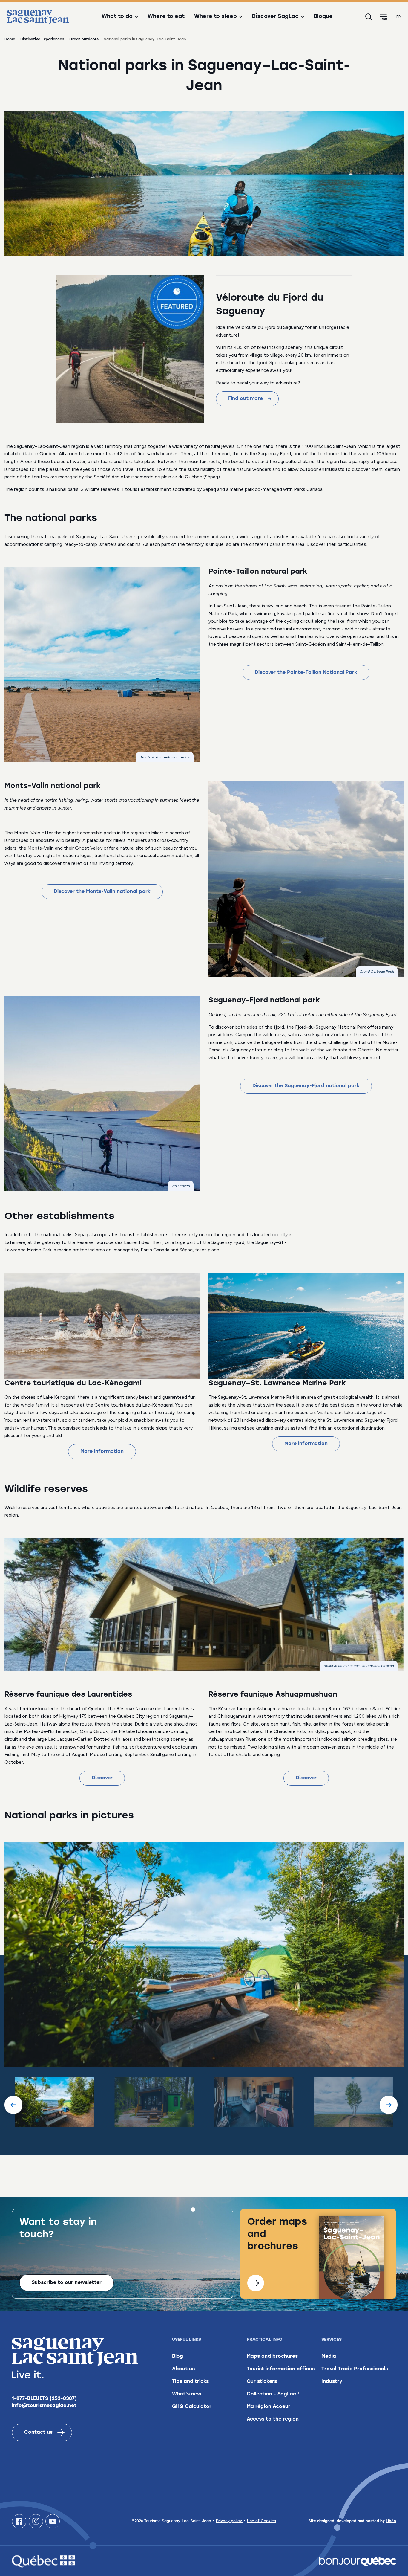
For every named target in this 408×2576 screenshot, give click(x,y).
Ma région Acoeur (269, 2407)
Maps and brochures (272, 2357)
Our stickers (262, 2382)
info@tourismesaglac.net (44, 2406)
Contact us (38, 2433)
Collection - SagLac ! (273, 2394)
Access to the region (273, 2419)
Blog (178, 2357)
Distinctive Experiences (42, 39)
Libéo (391, 2521)
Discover (102, 1778)
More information (102, 1452)
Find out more (246, 399)
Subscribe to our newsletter (67, 2283)
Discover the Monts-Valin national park (102, 892)
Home (10, 39)
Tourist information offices (281, 2369)
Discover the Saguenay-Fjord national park (306, 1086)
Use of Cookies (261, 2521)
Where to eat (166, 17)
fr (399, 17)
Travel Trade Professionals (355, 2369)
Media (329, 2357)
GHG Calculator (192, 2407)
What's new (187, 2394)
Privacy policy (230, 2521)
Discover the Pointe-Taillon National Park (306, 673)
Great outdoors (84, 39)
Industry (332, 2382)
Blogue (323, 17)
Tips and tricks (190, 2382)
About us (183, 2369)
